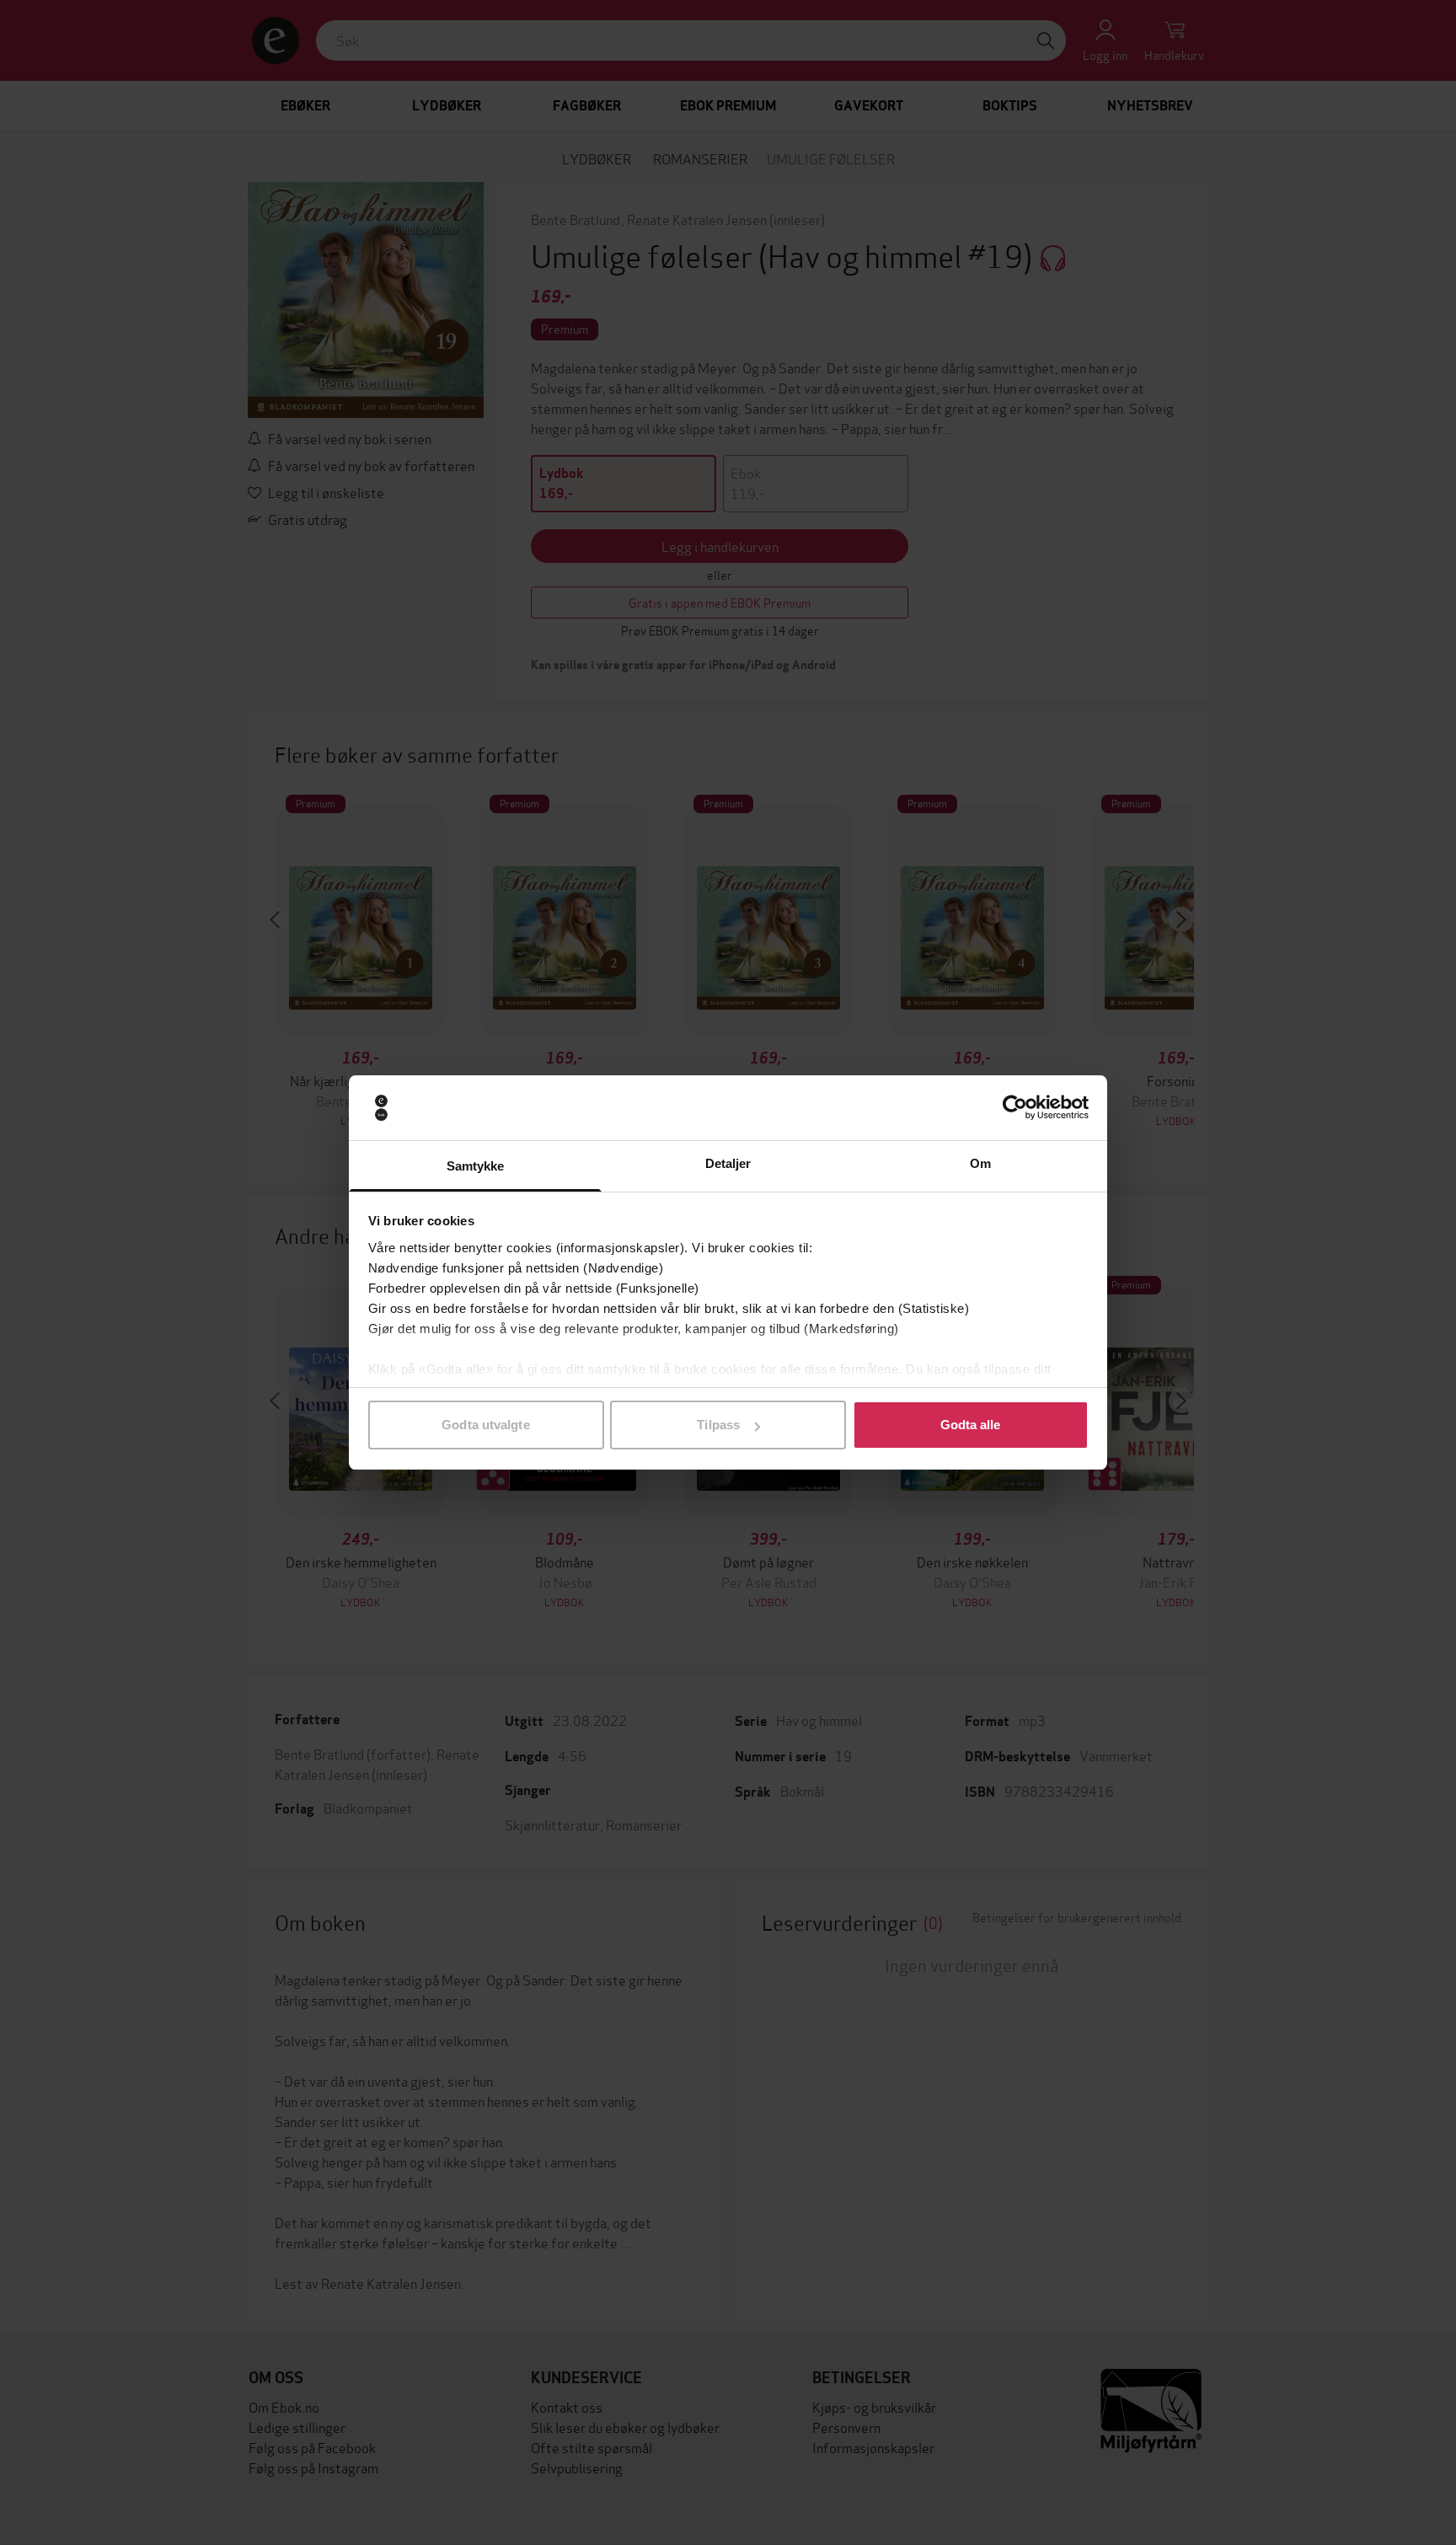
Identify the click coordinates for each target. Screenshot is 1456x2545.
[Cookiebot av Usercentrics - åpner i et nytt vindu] (1015, 1108)
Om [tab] (980, 1163)
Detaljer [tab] (728, 1163)
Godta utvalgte (485, 1425)
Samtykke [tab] (476, 1166)
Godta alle (971, 1425)
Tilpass (718, 1425)
